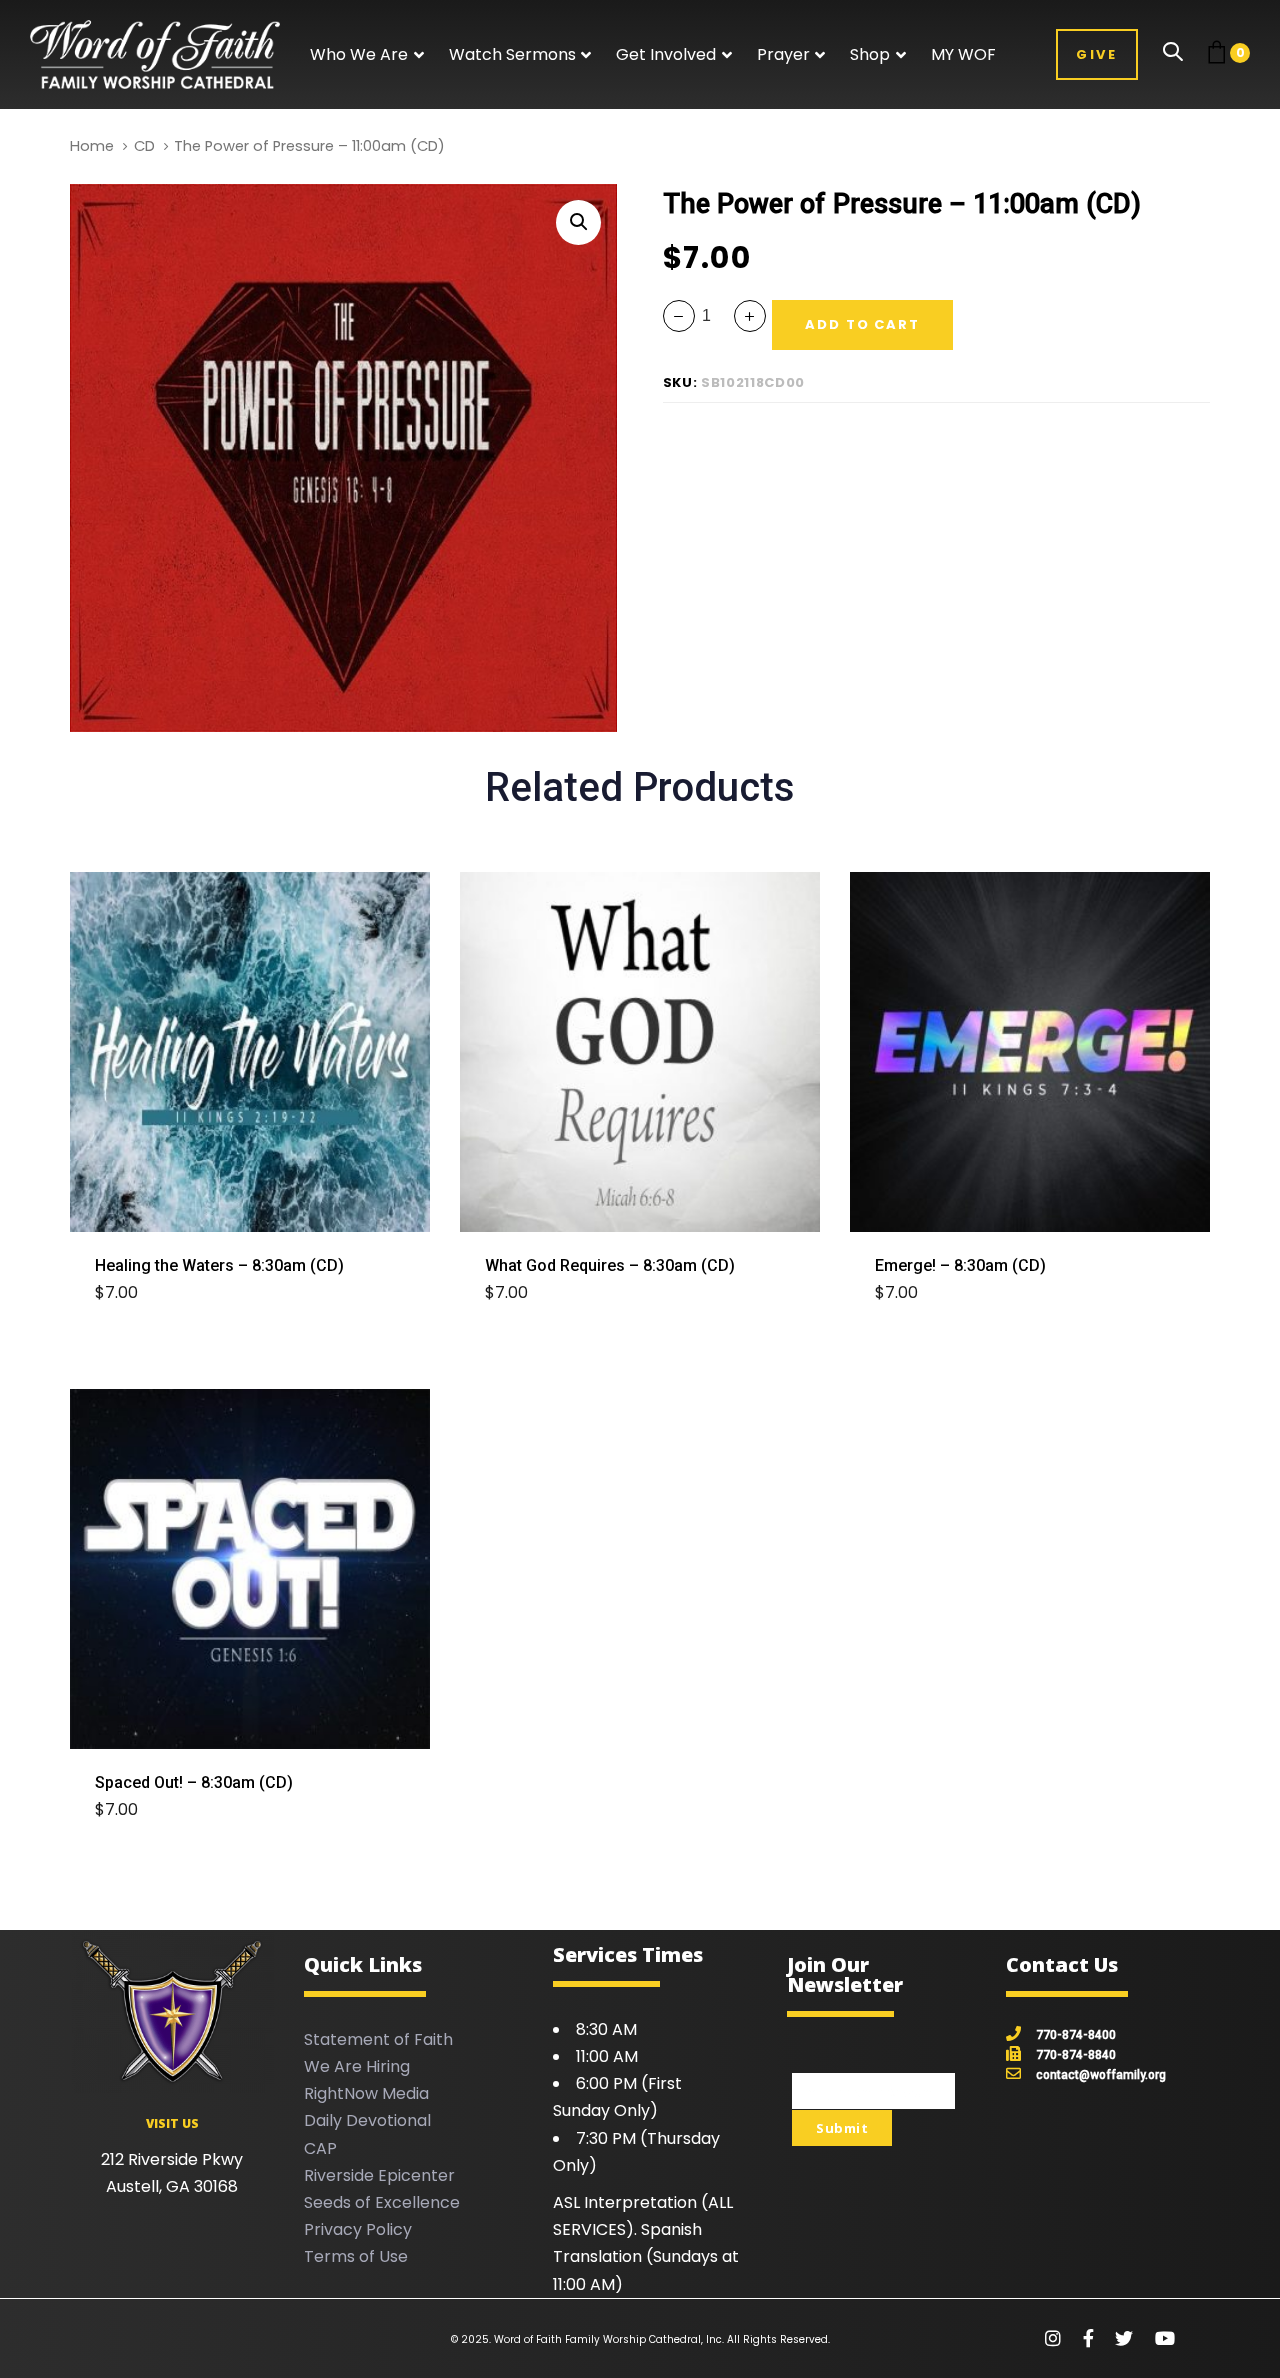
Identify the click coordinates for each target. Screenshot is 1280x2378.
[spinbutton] (714, 315)
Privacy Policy (358, 2229)
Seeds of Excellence (382, 2202)
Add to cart (156, 1293)
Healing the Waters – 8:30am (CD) (219, 1265)
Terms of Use (356, 2256)
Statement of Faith (378, 2039)
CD (144, 146)
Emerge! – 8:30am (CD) (960, 1265)
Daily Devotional (367, 2120)
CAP (320, 2148)
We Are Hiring (357, 2066)
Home (92, 146)
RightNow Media (366, 2093)
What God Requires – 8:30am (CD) (610, 1265)
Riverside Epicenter (379, 2175)
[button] (367, 54)
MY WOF (963, 54)
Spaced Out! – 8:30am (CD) (194, 1782)
